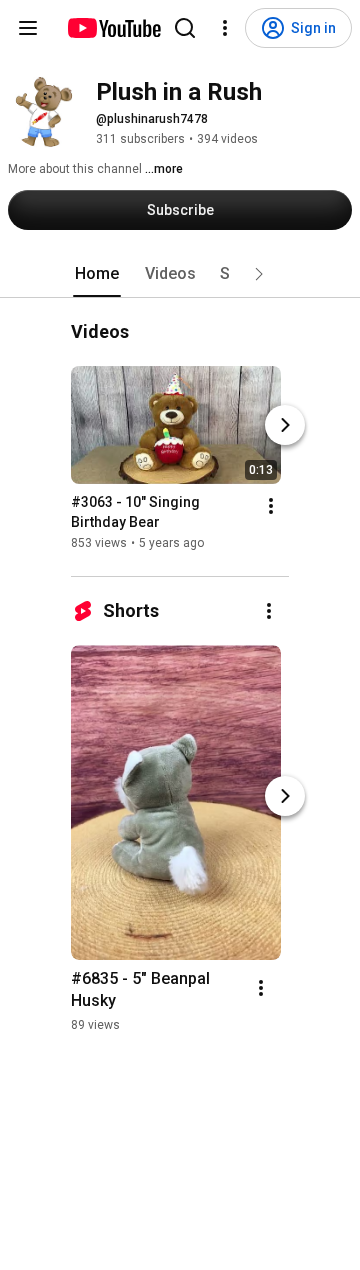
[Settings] (225, 28)
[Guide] (28, 28)
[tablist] (180, 274)
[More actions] (271, 506)
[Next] (285, 425)
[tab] (97, 274)
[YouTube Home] (113, 28)
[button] (259, 274)
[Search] (185, 28)
